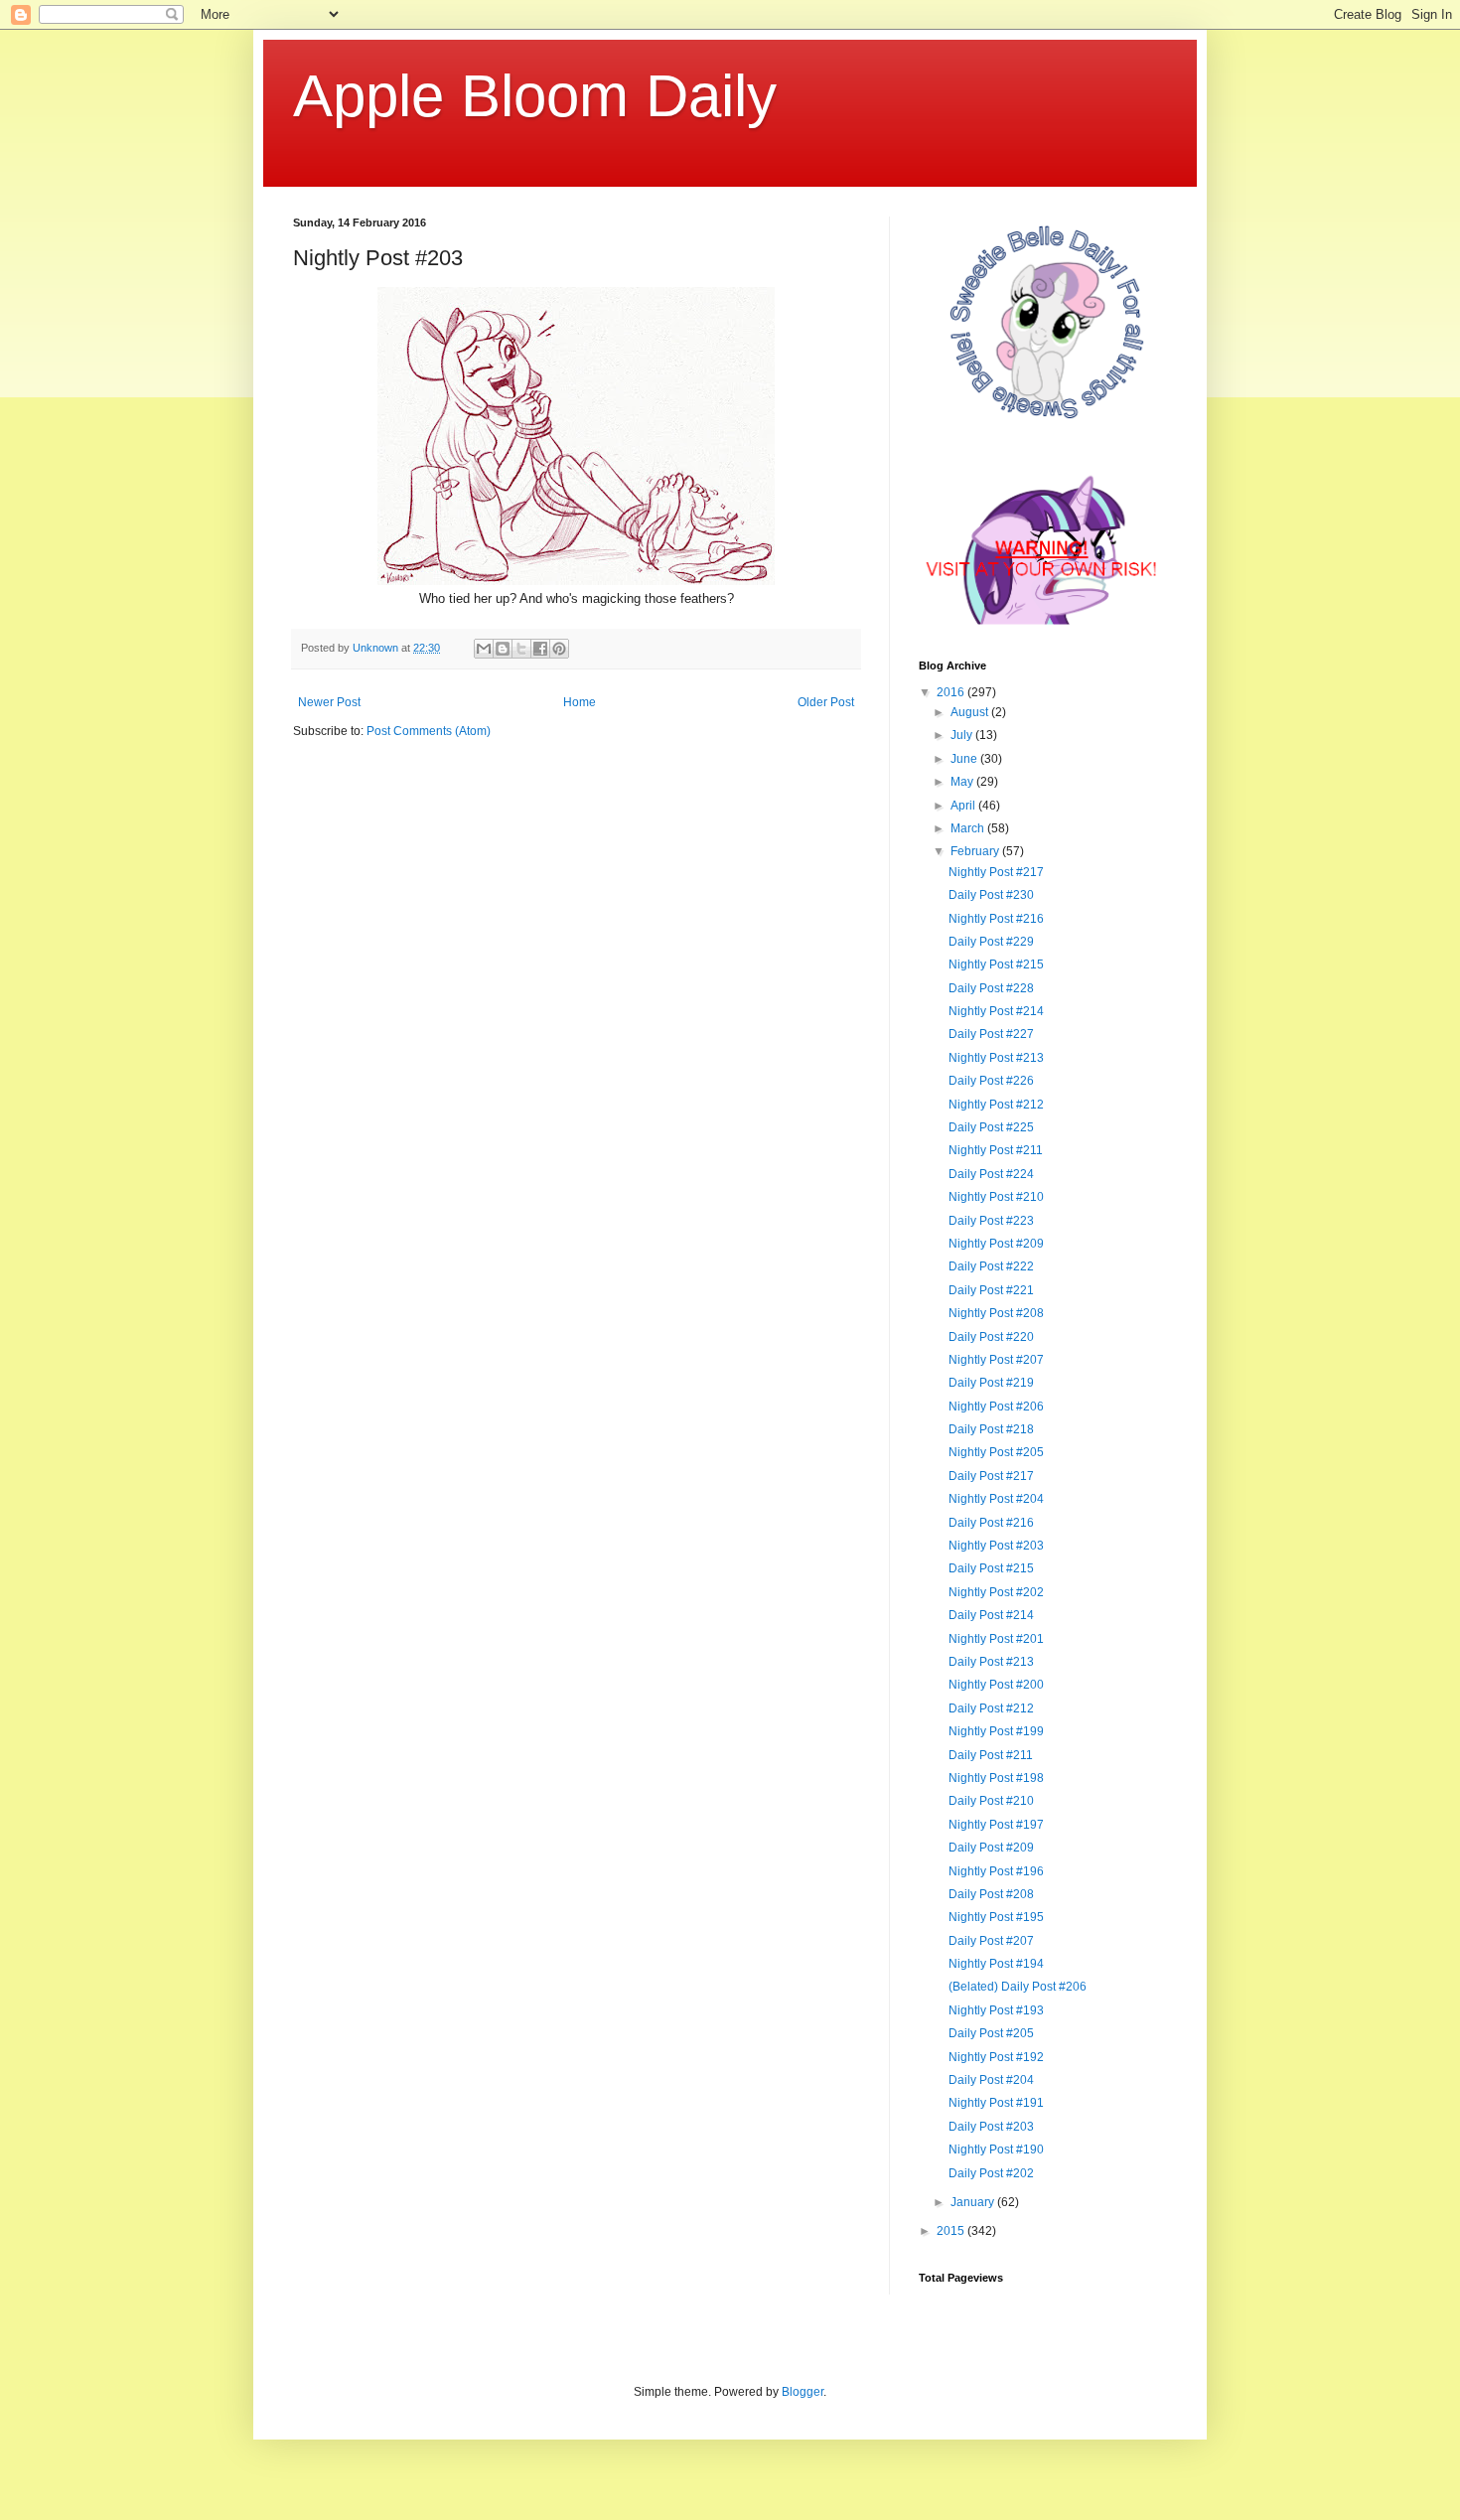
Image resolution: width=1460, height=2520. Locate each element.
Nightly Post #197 (996, 1825)
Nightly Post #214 (996, 1011)
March (969, 828)
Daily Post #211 (991, 1755)
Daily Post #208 (991, 1894)
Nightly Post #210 (996, 1197)
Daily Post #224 (991, 1174)
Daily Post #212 (991, 1708)
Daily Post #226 (991, 1081)
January (974, 2202)
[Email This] (484, 649)
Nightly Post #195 (996, 1917)
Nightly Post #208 (996, 1313)
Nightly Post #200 (996, 1685)
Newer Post (329, 702)
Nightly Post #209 (996, 1244)
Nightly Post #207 (996, 1360)
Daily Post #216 (991, 1523)
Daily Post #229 (991, 942)
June (965, 759)
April (964, 806)
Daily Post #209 (991, 1848)
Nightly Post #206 (996, 1407)
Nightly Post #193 (996, 2010)
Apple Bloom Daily (535, 96)
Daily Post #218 (991, 1429)
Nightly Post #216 (996, 919)
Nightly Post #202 (996, 1592)
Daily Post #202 (991, 2173)
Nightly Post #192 (996, 2057)
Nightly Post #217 (996, 872)
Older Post (826, 702)
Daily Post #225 (991, 1127)
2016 (952, 692)
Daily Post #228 (991, 988)
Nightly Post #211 (996, 1150)
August (971, 712)
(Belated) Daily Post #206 (1018, 1987)
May (963, 782)
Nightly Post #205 (996, 1452)
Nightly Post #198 (996, 1778)
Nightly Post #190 (996, 2149)
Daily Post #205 (991, 2033)
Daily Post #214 (991, 1615)
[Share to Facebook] (540, 649)
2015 (952, 2231)
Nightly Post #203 (996, 1546)
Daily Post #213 (991, 1662)
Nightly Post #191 (996, 2103)
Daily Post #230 (991, 895)
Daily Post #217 (991, 1476)
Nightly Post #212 (996, 1105)
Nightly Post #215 (996, 964)
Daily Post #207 (991, 1941)
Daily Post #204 (991, 2080)
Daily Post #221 (991, 1290)
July (963, 735)
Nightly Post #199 (996, 1731)
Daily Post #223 (991, 1221)
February (976, 851)
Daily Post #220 (991, 1337)
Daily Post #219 (991, 1383)
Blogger (803, 2392)
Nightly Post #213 (996, 1058)
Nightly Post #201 (996, 1639)
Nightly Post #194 (996, 1964)
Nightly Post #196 (996, 1871)
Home (580, 702)
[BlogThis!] (503, 649)
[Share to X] (521, 649)
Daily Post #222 (991, 1266)
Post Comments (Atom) (429, 731)
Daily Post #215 (991, 1568)
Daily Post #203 (991, 2127)
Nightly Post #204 (996, 1499)
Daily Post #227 (991, 1034)
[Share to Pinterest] (559, 649)
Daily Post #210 (991, 1801)
